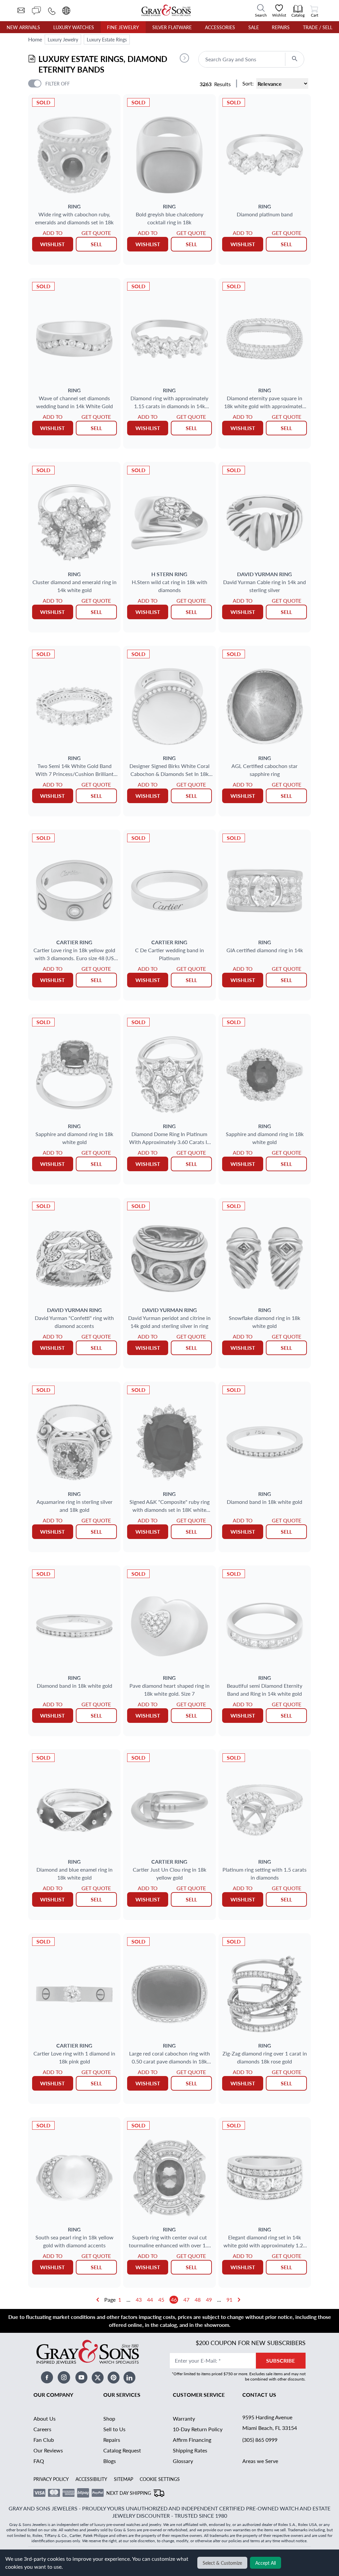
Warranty (184, 2418)
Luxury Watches (74, 27)
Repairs (281, 27)
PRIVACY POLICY (51, 2479)
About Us (45, 2418)
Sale (254, 27)
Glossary (183, 2461)
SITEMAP (123, 2479)
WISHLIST (52, 244)
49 (209, 2300)
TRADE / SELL (318, 27)
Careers (42, 2429)
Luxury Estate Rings (107, 39)
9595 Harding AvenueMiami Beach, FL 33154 (270, 2422)
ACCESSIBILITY (91, 2479)
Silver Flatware (172, 27)
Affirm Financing (192, 2440)
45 (161, 2300)
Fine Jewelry (123, 27)
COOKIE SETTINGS (160, 2479)
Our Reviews (48, 2450)
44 (150, 2300)
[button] (184, 58)
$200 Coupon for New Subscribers (251, 2343)
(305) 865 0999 (260, 2440)
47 (186, 2300)
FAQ (39, 2461)
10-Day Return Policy (198, 2429)
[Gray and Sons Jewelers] (166, 10)
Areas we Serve (260, 2461)
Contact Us (259, 2395)
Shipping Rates (190, 2450)
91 (229, 2300)
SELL (96, 244)
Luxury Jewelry (63, 39)
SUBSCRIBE (281, 2360)
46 (174, 2300)
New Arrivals (23, 27)
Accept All (266, 2563)
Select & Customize (222, 2563)
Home (35, 39)
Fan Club (44, 2440)
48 (198, 2300)
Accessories (220, 27)
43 (139, 2300)
